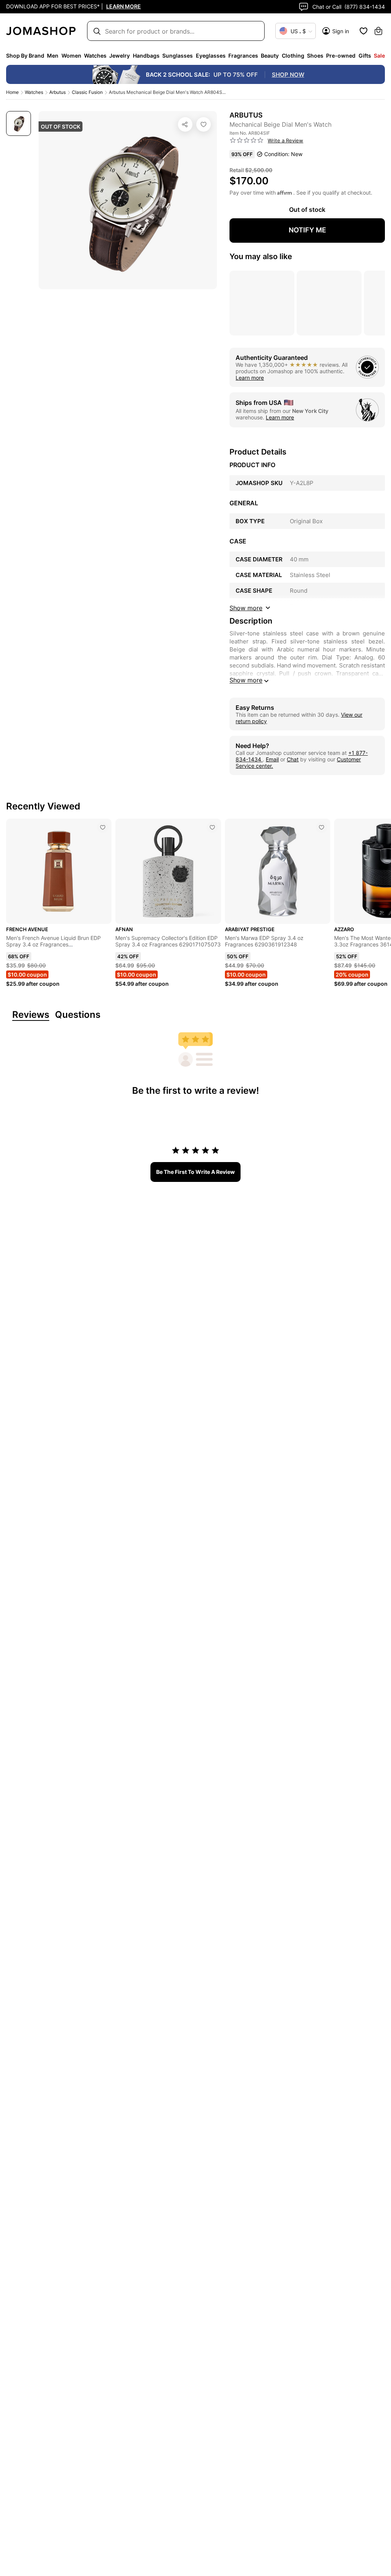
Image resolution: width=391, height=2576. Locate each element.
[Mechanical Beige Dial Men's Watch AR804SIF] (204, 124)
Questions (78, 1015)
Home (12, 92)
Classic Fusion (87, 92)
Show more (246, 680)
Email (272, 759)
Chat (293, 759)
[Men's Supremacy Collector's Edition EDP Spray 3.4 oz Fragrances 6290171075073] (212, 827)
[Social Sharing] (185, 124)
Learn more (250, 378)
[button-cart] (378, 31)
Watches (34, 92)
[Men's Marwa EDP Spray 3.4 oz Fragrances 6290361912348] (322, 827)
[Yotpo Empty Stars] (247, 140)
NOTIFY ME (307, 230)
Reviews (31, 1015)
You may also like (261, 256)
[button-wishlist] (364, 31)
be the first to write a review (195, 1172)
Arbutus (57, 92)
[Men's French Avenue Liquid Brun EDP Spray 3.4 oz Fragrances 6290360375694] (103, 827)
